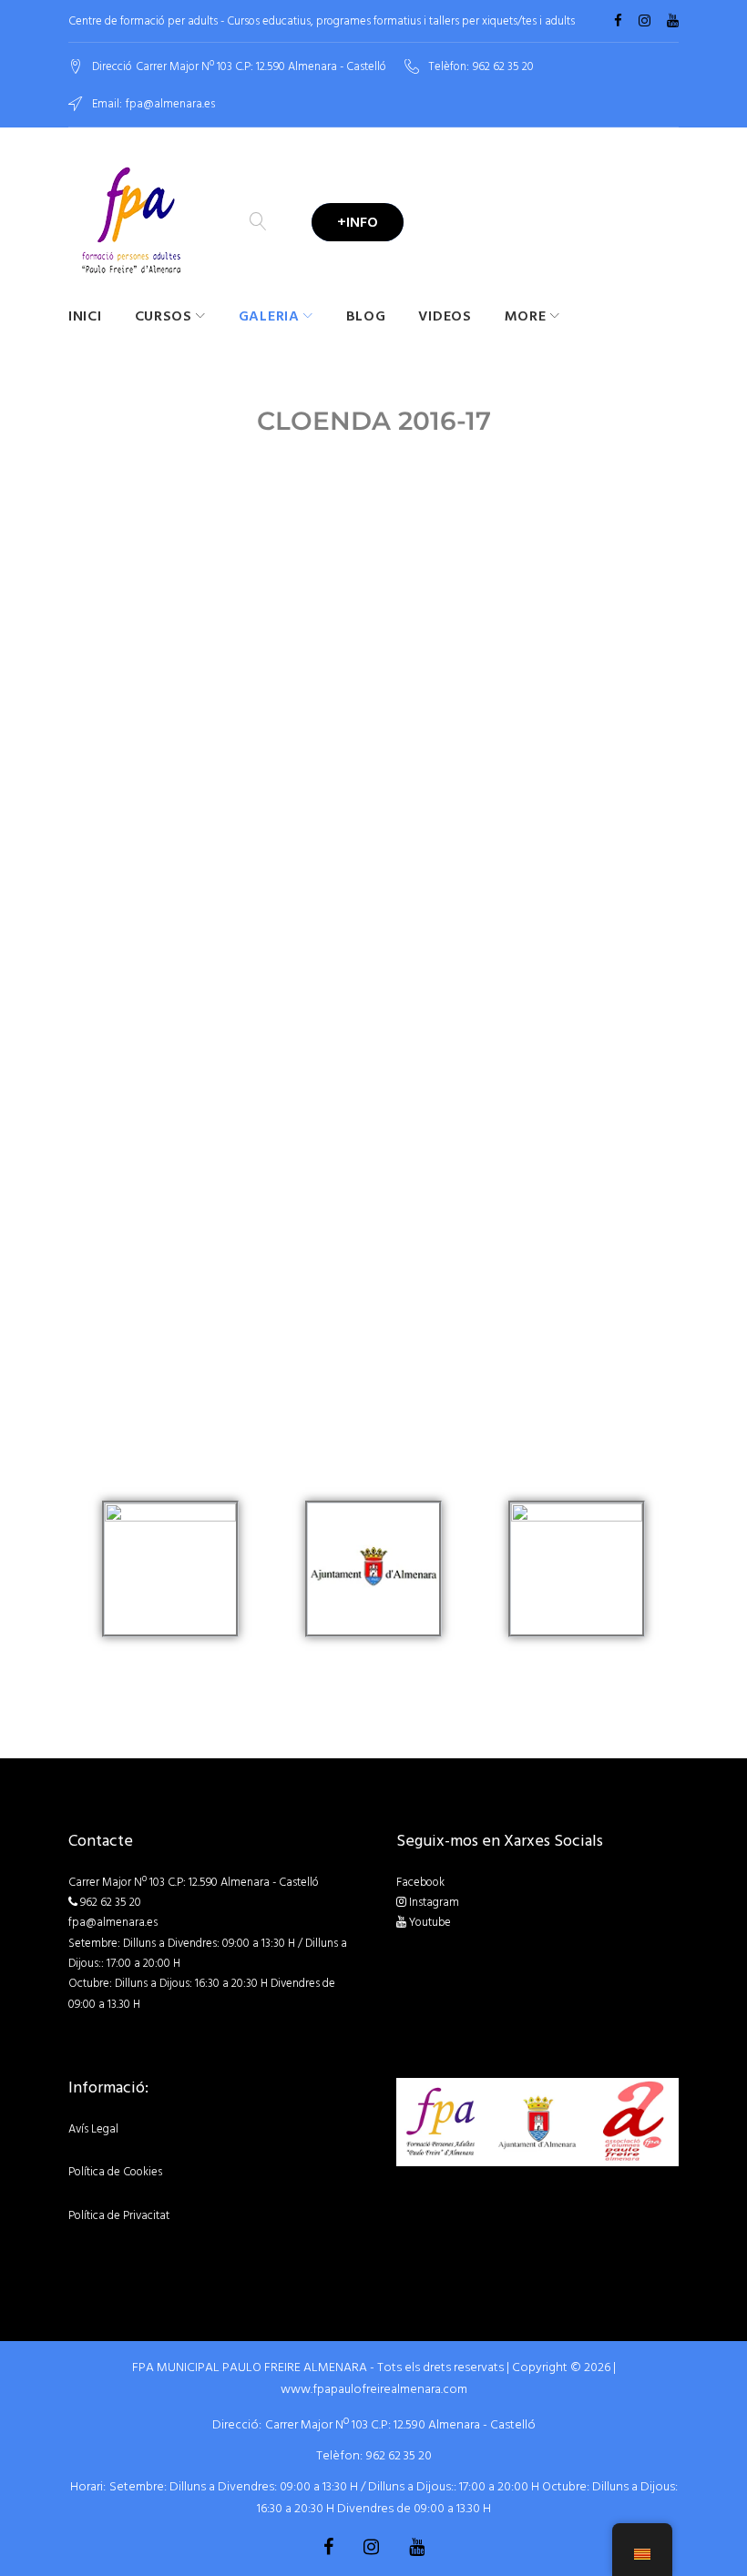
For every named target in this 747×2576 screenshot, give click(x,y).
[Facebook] (618, 21)
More (526, 316)
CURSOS (164, 316)
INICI (85, 316)
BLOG (366, 316)
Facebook (420, 1882)
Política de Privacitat (119, 2215)
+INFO (358, 222)
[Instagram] (645, 21)
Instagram (434, 1902)
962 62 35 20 (503, 67)
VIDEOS (445, 316)
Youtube (430, 1922)
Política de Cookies (115, 2172)
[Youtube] (673, 21)
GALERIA (269, 316)
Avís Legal (93, 2129)
